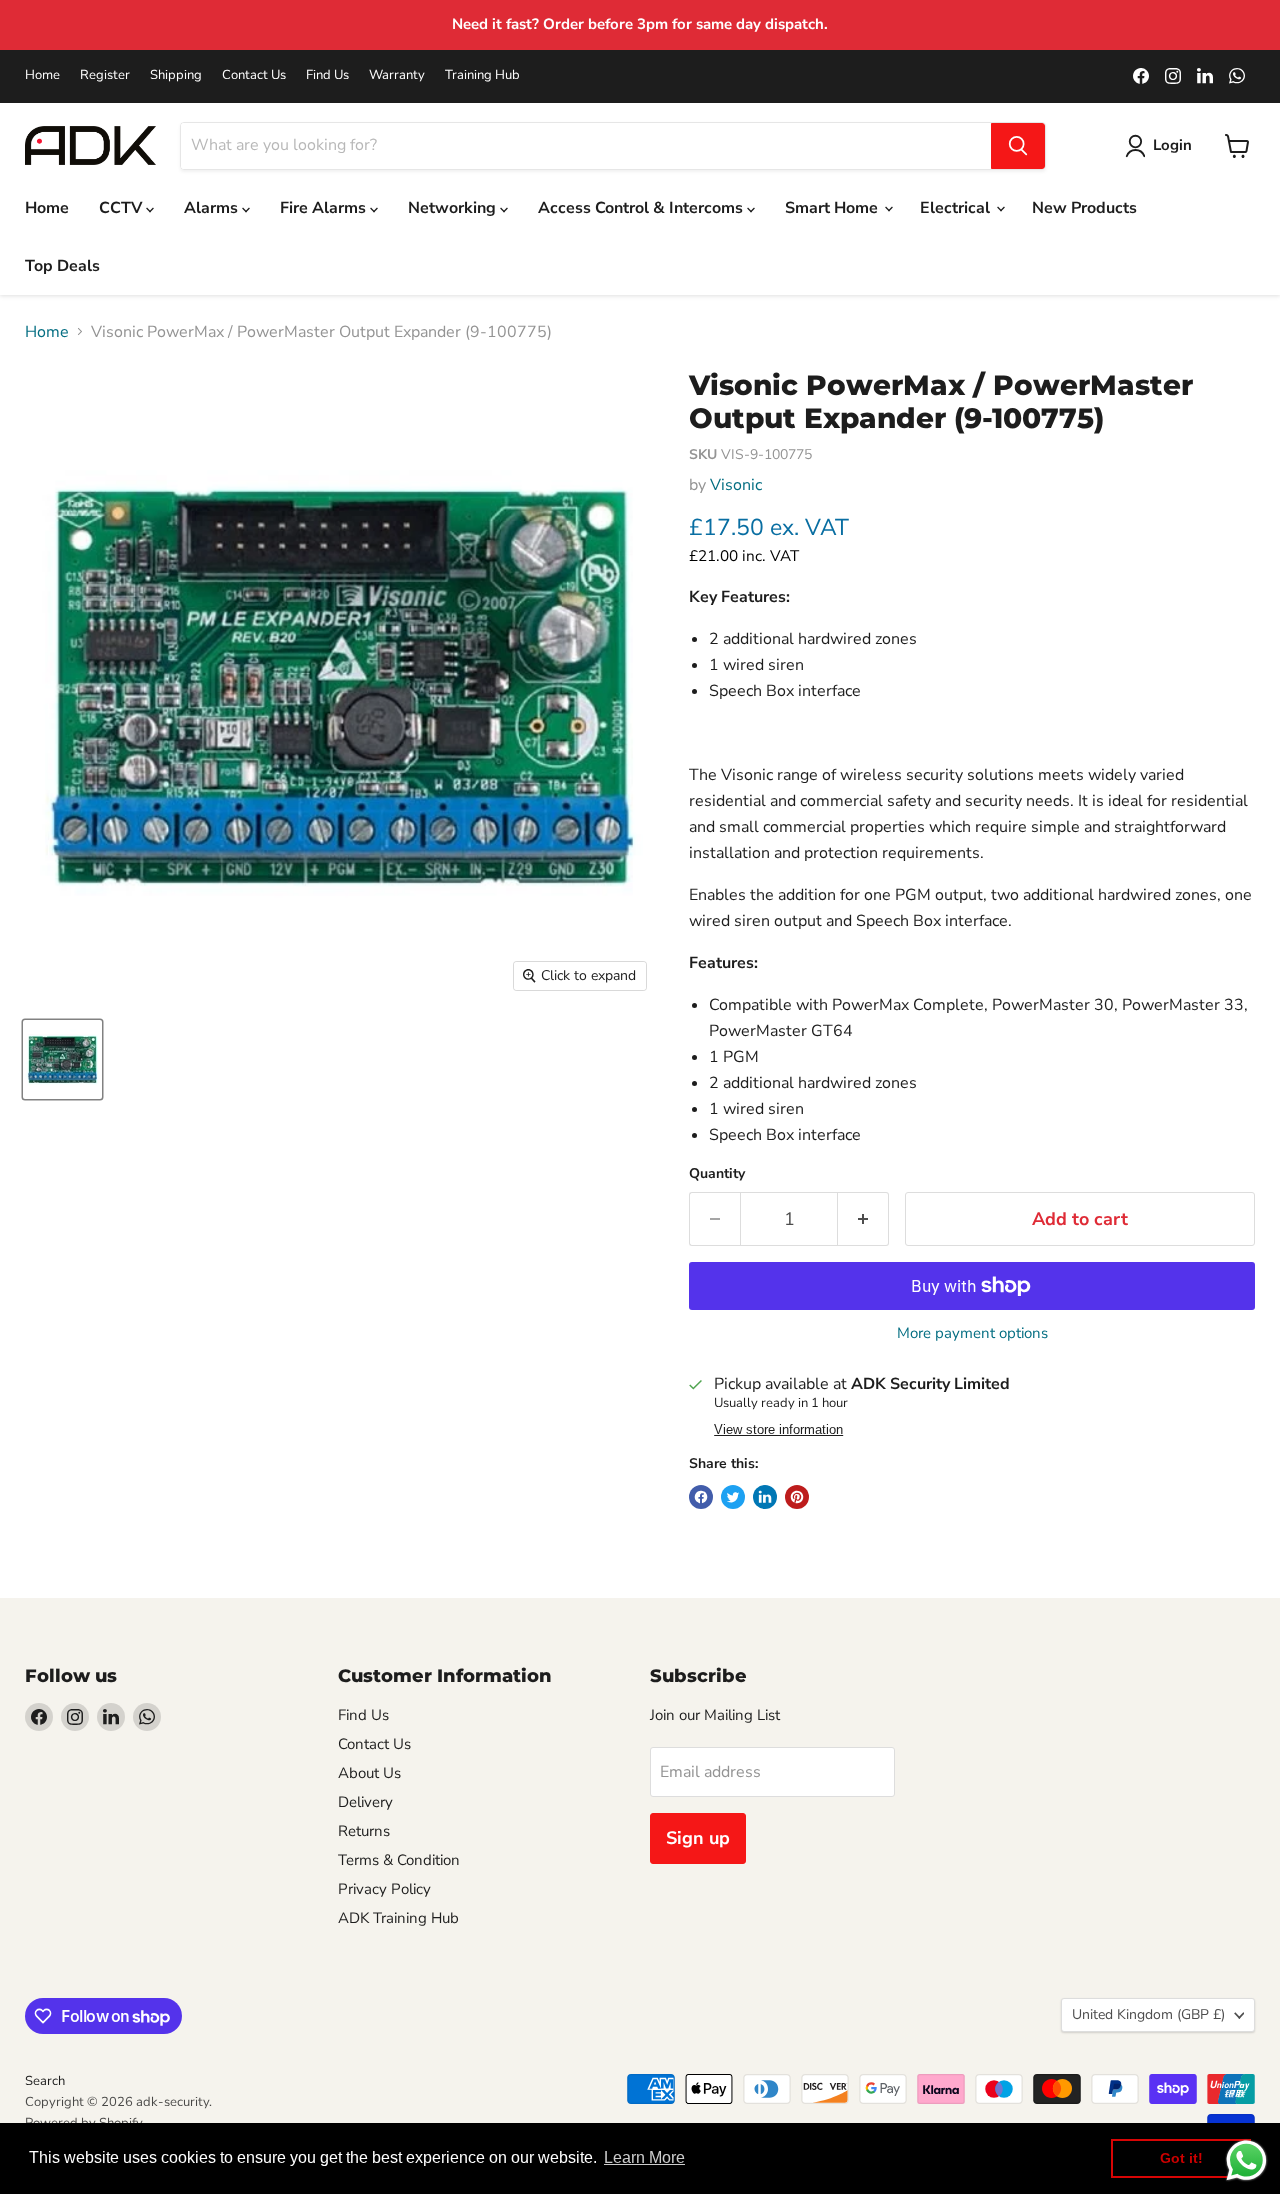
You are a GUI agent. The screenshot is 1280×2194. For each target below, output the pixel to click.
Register (105, 75)
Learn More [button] (644, 2157)
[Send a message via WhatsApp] (1246, 2160)
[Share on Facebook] (701, 1497)
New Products (1084, 208)
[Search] (1018, 146)
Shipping (176, 75)
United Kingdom (1148, 2014)
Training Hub (482, 75)
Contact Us (254, 75)
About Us (369, 1773)
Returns (364, 1831)
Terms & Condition (399, 1860)
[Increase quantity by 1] (863, 1219)
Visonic (736, 485)
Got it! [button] (1181, 2158)
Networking (454, 208)
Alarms (213, 208)
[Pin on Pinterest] (797, 1497)
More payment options (972, 1333)
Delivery (365, 1802)
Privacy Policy (384, 1889)
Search (45, 2081)
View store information (778, 1430)
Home (42, 75)
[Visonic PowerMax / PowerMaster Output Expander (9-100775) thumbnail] (62, 1059)
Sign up (698, 1838)
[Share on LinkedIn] (765, 1497)
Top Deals (62, 266)
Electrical (957, 208)
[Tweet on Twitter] (733, 1497)
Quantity (717, 1174)
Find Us (327, 75)
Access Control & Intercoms (642, 208)
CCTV (122, 208)
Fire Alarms (325, 208)
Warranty (397, 75)
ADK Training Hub (398, 1918)
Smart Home (833, 208)
